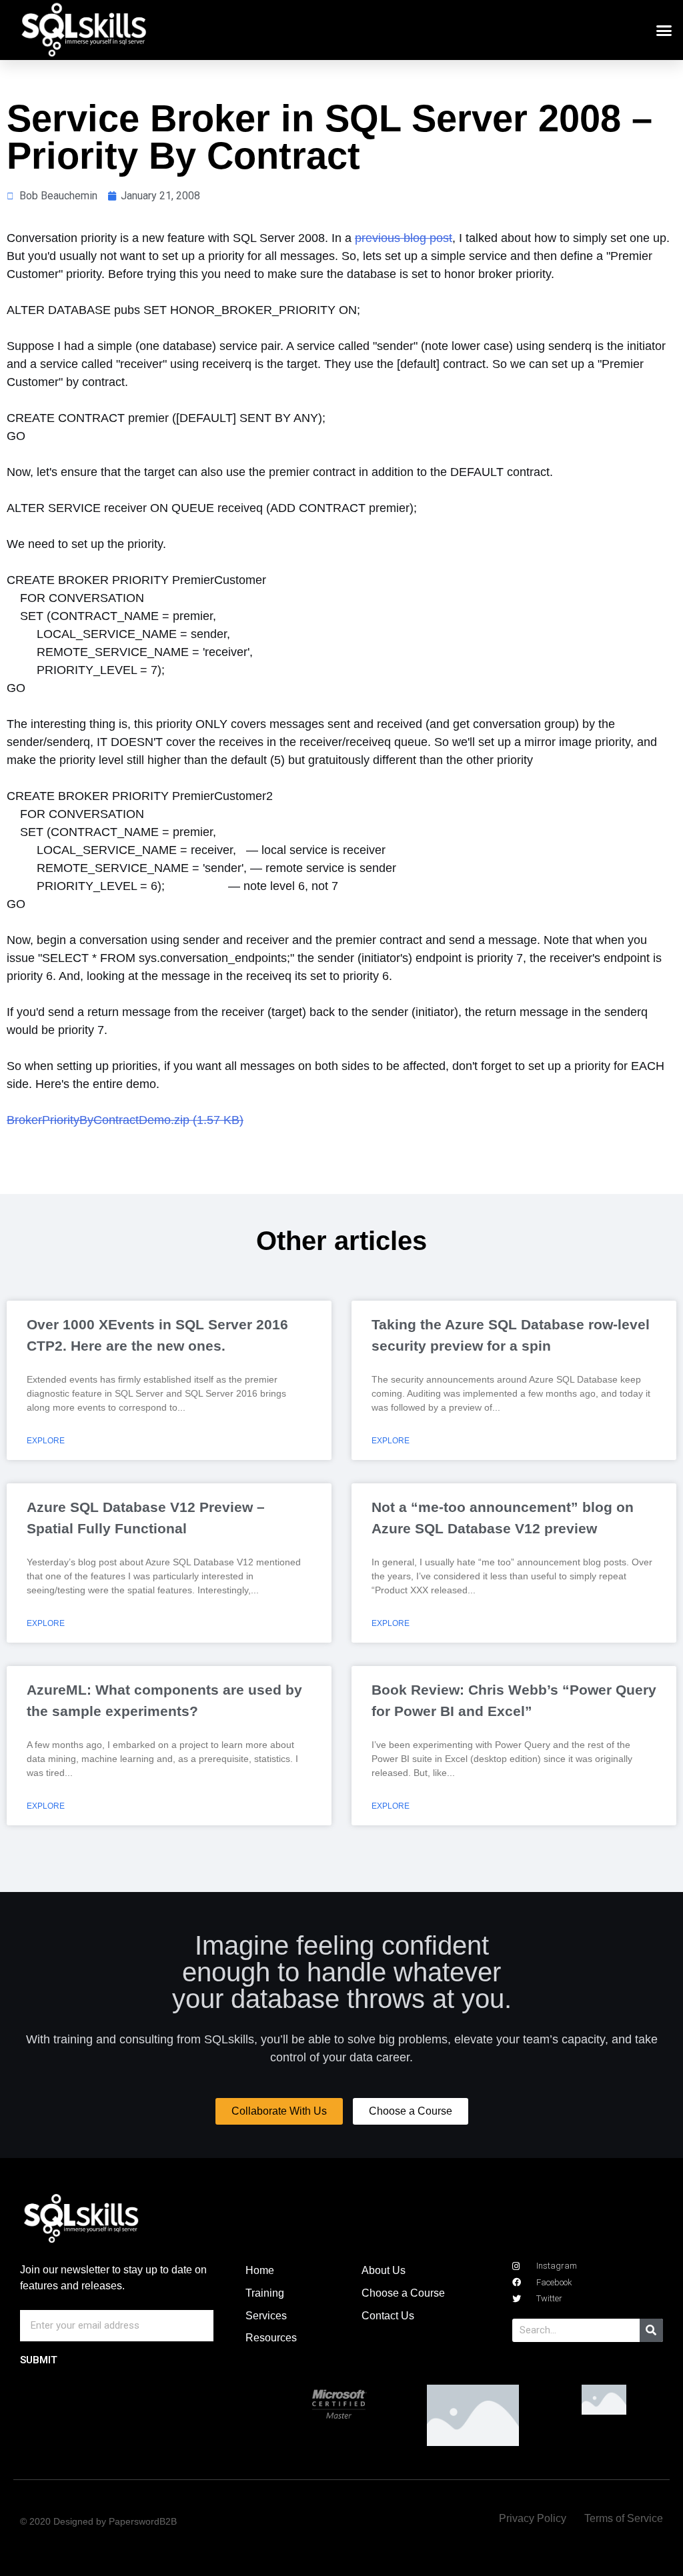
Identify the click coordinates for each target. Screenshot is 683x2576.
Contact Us (388, 2316)
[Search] (651, 2330)
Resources (271, 2338)
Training (265, 2293)
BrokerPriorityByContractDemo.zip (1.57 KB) (125, 1120)
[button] (664, 30)
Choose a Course (403, 2293)
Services (266, 2316)
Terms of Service (624, 2518)
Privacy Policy (533, 2518)
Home (260, 2270)
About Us (384, 2270)
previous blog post (404, 238)
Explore (46, 1441)
